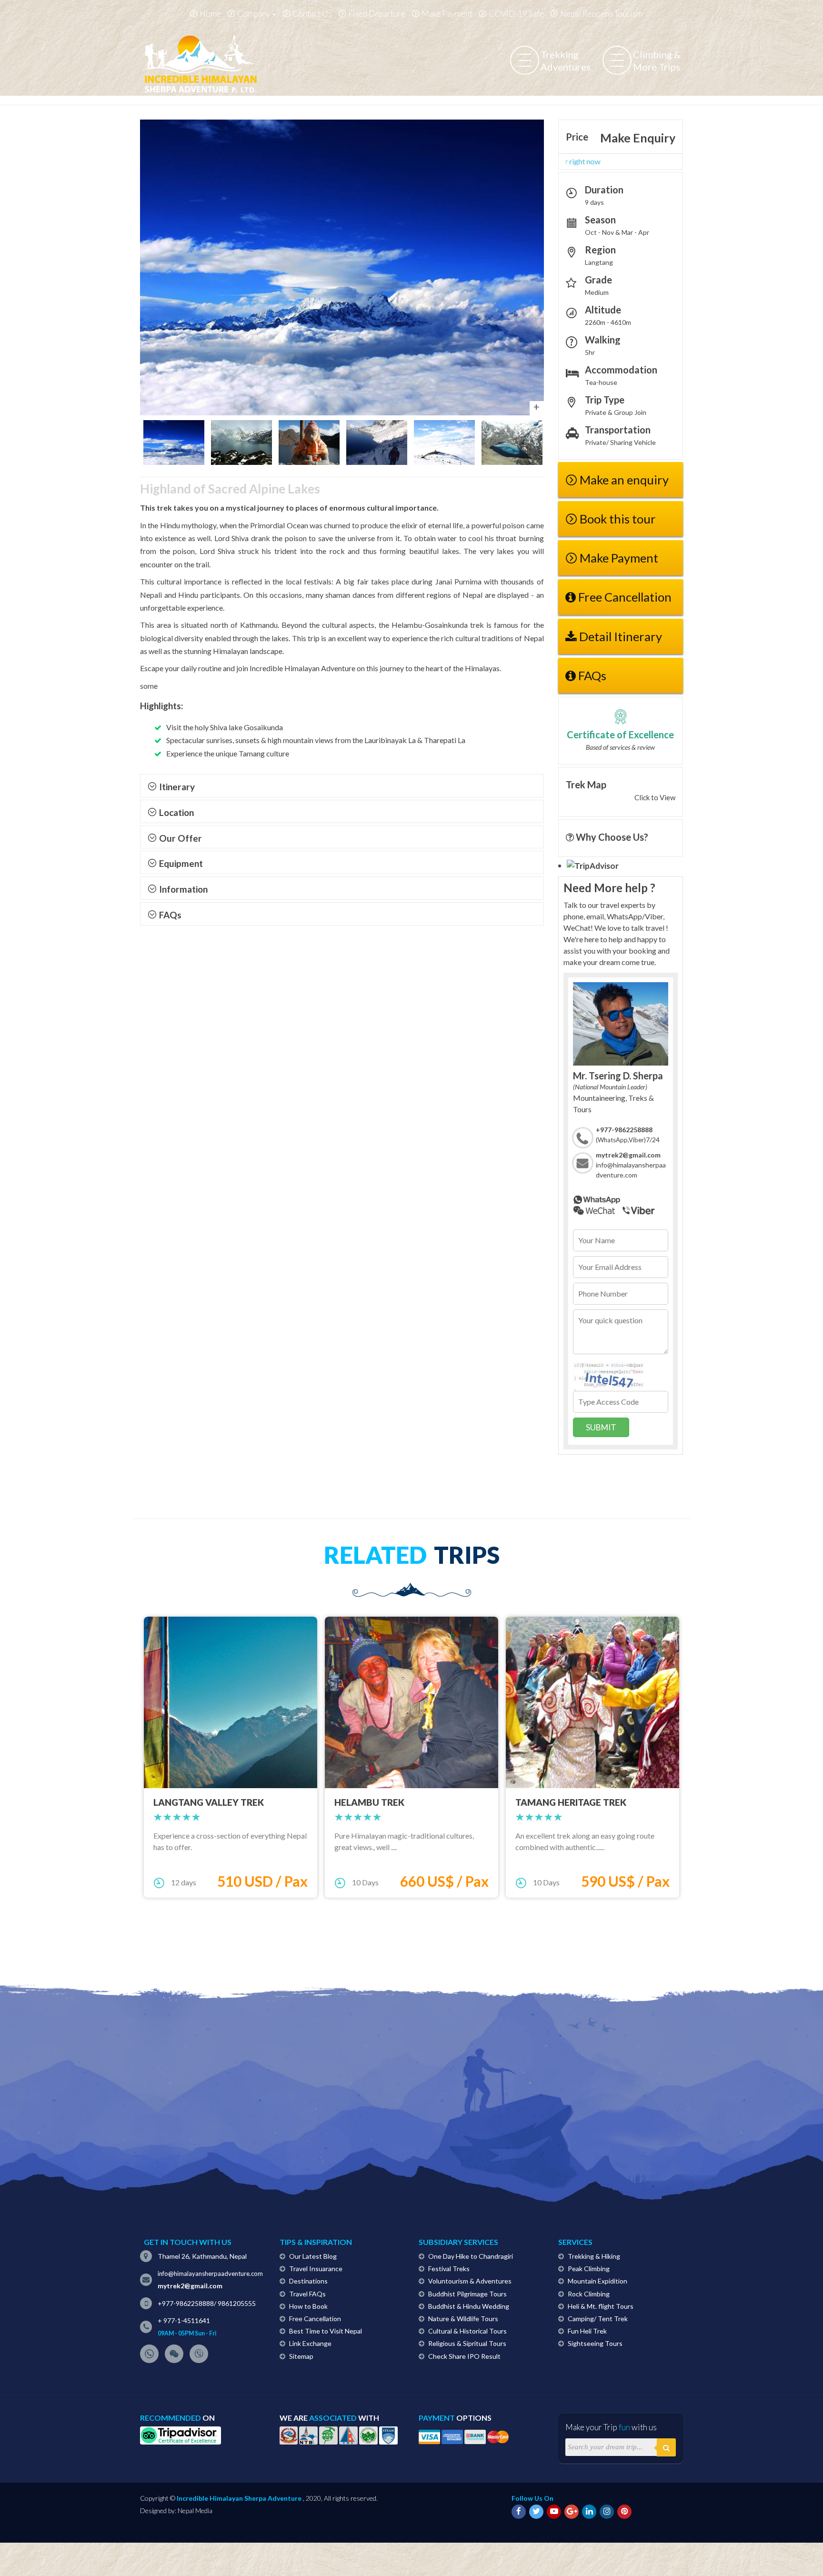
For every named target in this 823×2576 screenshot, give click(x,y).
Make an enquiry (624, 480)
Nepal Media (195, 2511)
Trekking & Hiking (594, 2256)
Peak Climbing (589, 2269)
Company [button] (254, 14)
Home (210, 14)
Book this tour (618, 519)
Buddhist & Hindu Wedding (469, 2306)
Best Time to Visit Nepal (326, 2331)
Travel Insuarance (316, 2269)
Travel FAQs (307, 2294)
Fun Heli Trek (587, 2331)
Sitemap (301, 2356)
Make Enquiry (638, 138)
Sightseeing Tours (595, 2343)
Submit (601, 1427)
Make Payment (447, 14)
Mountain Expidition (597, 2281)
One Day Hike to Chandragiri (471, 2256)
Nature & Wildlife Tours (463, 2319)
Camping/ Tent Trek (598, 2319)
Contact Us (312, 14)
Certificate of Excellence (620, 735)
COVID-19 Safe (516, 14)
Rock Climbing (589, 2294)
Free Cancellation (624, 597)
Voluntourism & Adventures (470, 2281)
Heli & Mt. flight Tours (601, 2306)
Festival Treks (449, 2269)
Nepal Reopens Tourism (601, 14)
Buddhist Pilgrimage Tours (467, 2294)
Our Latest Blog (313, 2256)
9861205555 (237, 2303)
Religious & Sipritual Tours (467, 2343)
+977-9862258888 (186, 2303)
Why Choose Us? (611, 837)
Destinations (308, 2281)
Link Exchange (310, 2343)
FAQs (591, 675)
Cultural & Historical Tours (467, 2331)
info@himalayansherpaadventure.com (210, 2274)
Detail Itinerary (619, 636)
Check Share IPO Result (464, 2356)
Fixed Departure (377, 14)
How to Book (308, 2306)
